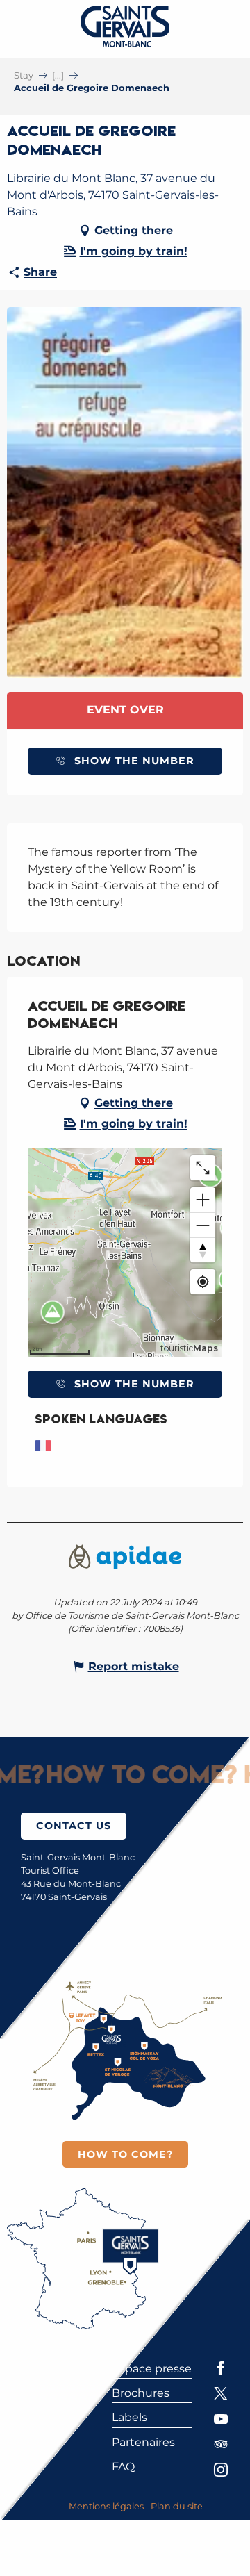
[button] (125, 493)
